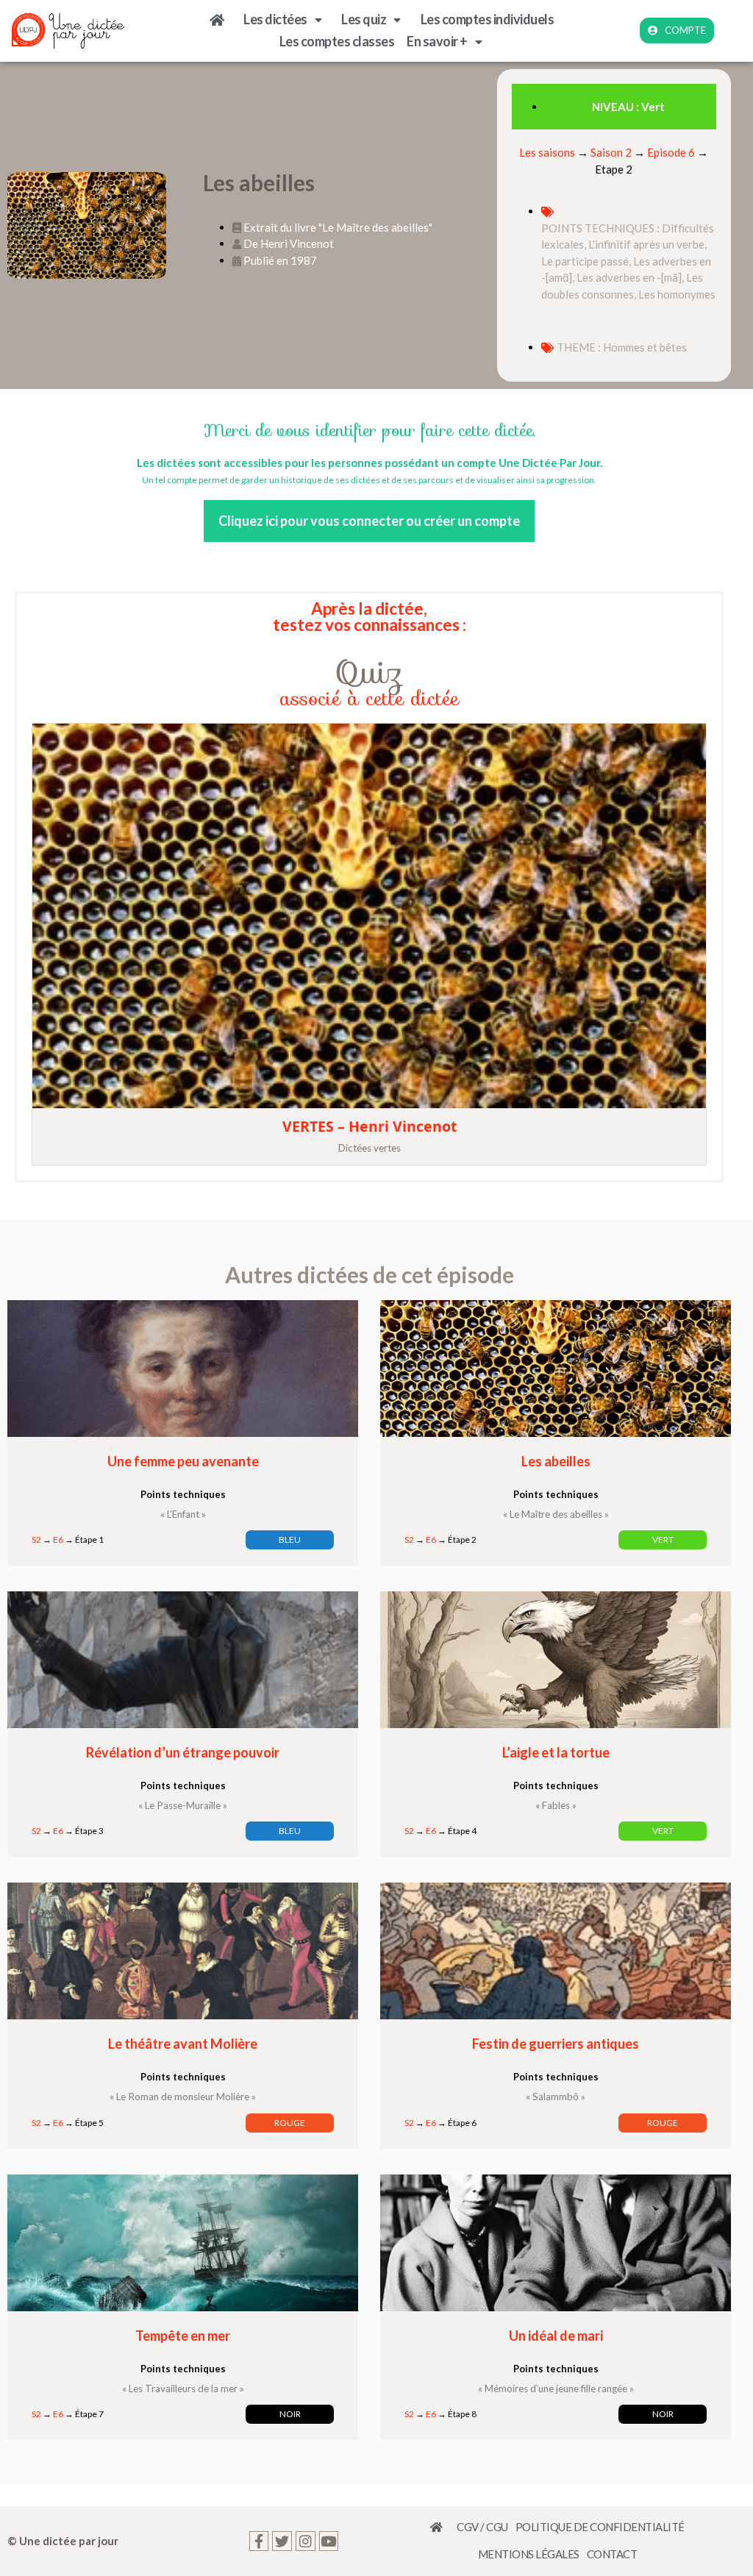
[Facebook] (259, 2541)
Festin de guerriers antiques (556, 2044)
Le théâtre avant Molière (183, 2044)
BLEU (290, 1539)
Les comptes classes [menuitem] (337, 41)
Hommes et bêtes (645, 347)
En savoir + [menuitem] (437, 41)
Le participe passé (585, 261)
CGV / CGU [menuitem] (482, 2527)
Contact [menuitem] (612, 2554)
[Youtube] (329, 2541)
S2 (36, 1539)
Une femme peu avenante (183, 1461)
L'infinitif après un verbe (646, 244)
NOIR (290, 2414)
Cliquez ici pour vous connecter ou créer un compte (369, 521)
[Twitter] (282, 2541)
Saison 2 (611, 152)
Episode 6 (671, 152)
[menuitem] (221, 20)
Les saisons (547, 152)
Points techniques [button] (183, 1494)
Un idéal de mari (556, 2336)
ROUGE (290, 2123)
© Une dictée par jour (63, 2541)
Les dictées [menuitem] (275, 19)
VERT (663, 1539)
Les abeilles (556, 1461)
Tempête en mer (183, 2336)
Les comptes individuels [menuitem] (488, 19)
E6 (58, 1539)
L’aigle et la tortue (556, 1752)
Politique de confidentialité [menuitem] (600, 2527)
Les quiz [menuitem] (364, 19)
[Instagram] (306, 2541)
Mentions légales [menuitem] (529, 2554)
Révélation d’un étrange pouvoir (183, 1752)
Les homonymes (677, 294)
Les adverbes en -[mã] (629, 277)
